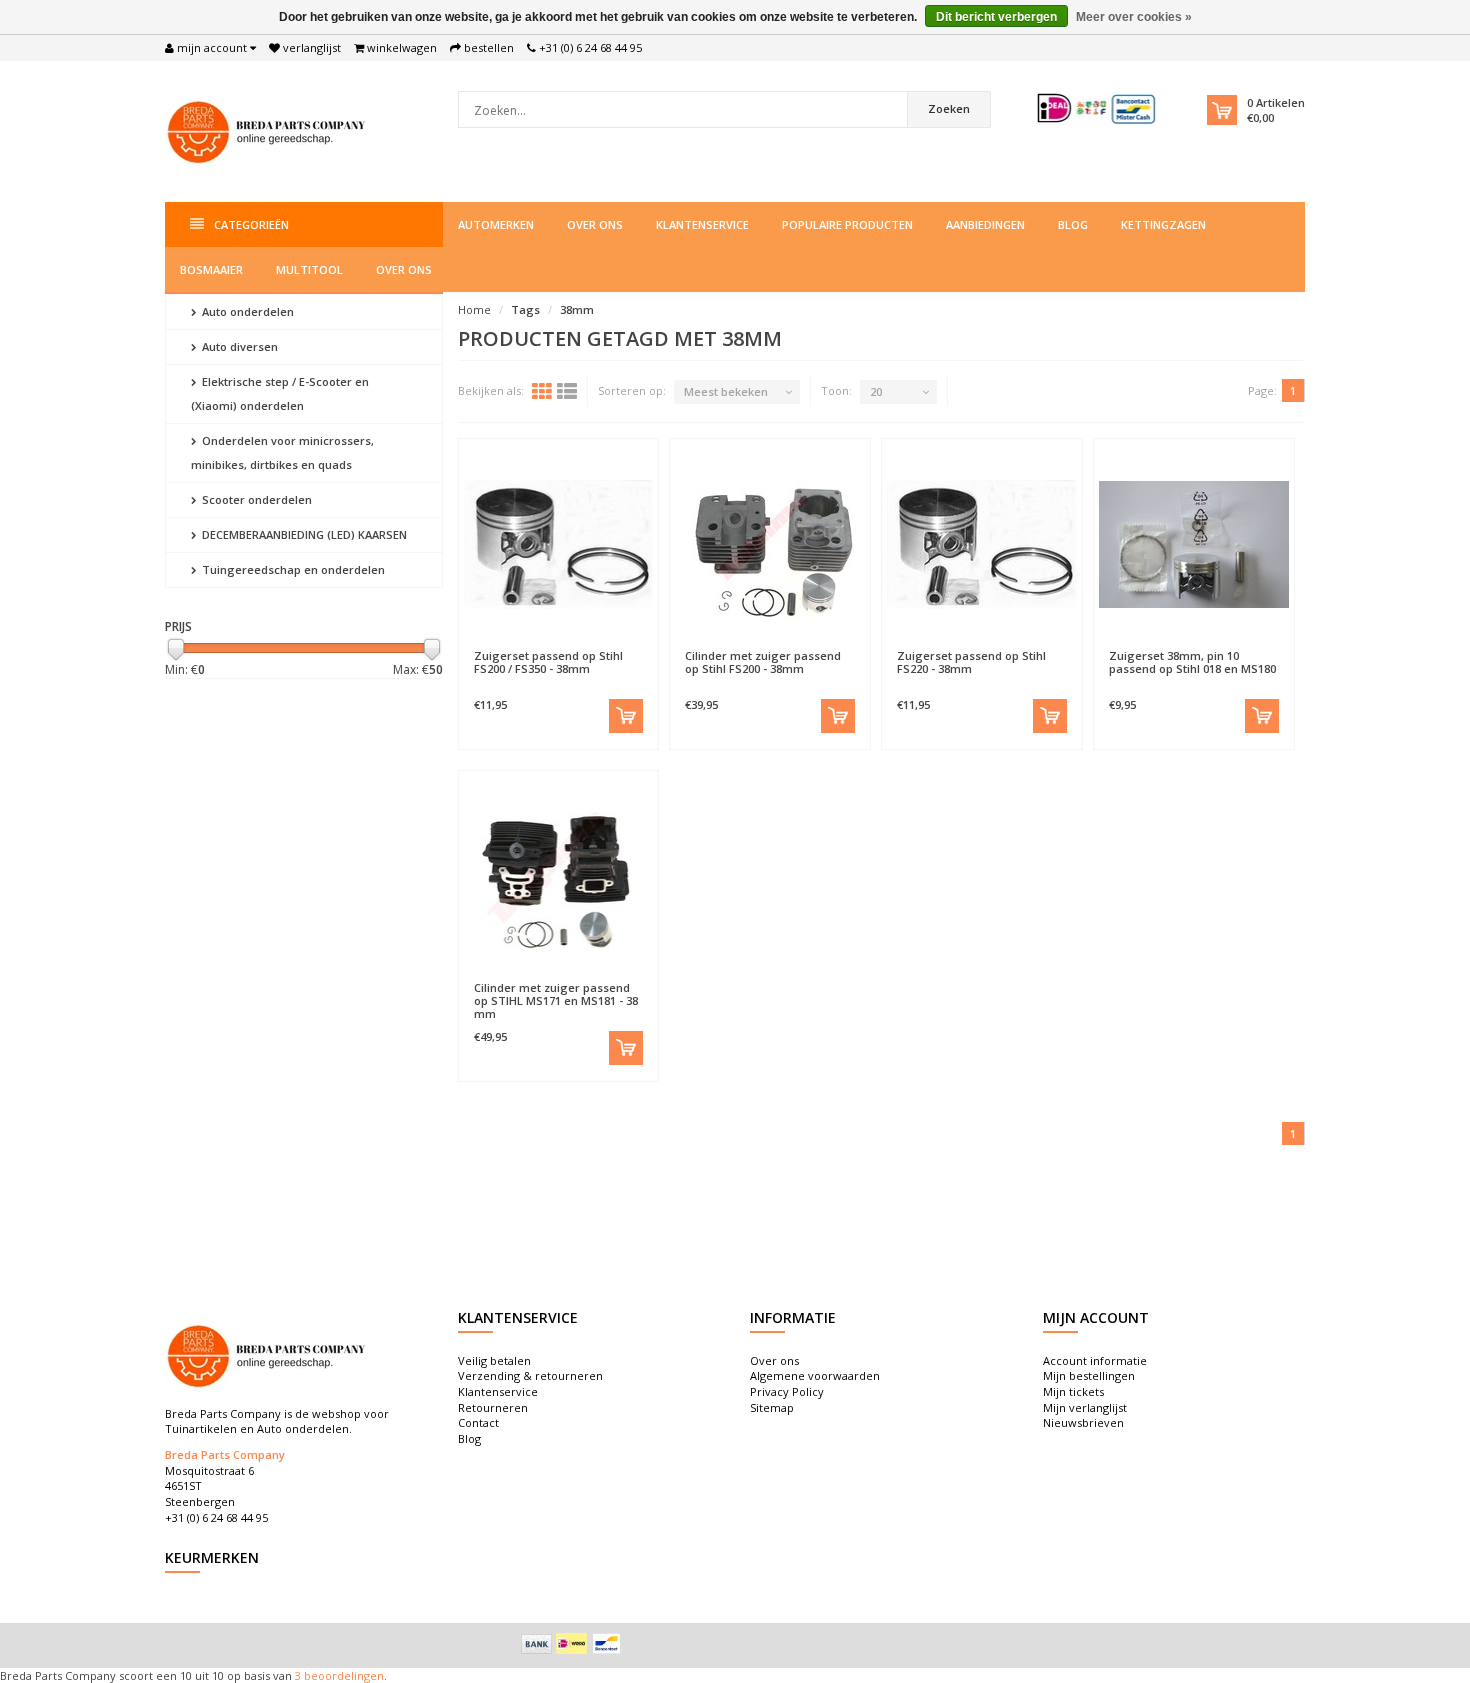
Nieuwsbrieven (1083, 1422)
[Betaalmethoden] (537, 1644)
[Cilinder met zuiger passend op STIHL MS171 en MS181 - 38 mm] (559, 876)
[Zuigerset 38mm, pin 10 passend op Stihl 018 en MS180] (1194, 544)
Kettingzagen (1163, 224)
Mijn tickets (1073, 1391)
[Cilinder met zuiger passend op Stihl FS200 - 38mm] (770, 544)
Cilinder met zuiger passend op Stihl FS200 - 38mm (763, 662)
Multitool (309, 269)
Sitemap (772, 1407)
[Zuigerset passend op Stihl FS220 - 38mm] (982, 544)
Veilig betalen (494, 1360)
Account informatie (1095, 1360)
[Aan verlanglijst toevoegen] (510, 646)
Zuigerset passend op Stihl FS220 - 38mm (971, 662)
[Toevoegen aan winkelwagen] (626, 716)
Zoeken (949, 108)
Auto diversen (238, 346)
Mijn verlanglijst (1085, 1407)
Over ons (595, 224)
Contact (478, 1422)
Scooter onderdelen (255, 499)
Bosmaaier (211, 269)
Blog (1073, 224)
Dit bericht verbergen (996, 17)
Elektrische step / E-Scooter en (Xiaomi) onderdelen (280, 393)
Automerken (496, 224)
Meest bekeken (726, 391)
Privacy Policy (787, 1391)
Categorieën (251, 224)
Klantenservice (702, 224)
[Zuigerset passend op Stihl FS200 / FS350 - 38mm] (559, 544)
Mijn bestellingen (1089, 1375)
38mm (577, 309)
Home (474, 309)
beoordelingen (342, 1675)
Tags (525, 309)
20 (876, 391)
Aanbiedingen (985, 224)
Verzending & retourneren (530, 1375)
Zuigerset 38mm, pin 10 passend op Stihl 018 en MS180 (1192, 662)
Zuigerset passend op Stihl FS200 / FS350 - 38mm (548, 662)
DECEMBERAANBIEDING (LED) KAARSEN (303, 534)
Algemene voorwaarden (815, 1375)
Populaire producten (847, 224)
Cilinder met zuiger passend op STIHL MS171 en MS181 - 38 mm (556, 1000)
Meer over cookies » (1134, 17)
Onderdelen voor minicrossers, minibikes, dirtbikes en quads (282, 452)
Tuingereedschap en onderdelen (292, 569)
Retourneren (493, 1407)
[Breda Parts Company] (270, 129)
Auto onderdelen (246, 311)
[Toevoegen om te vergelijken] (605, 646)
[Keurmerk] (1097, 108)
